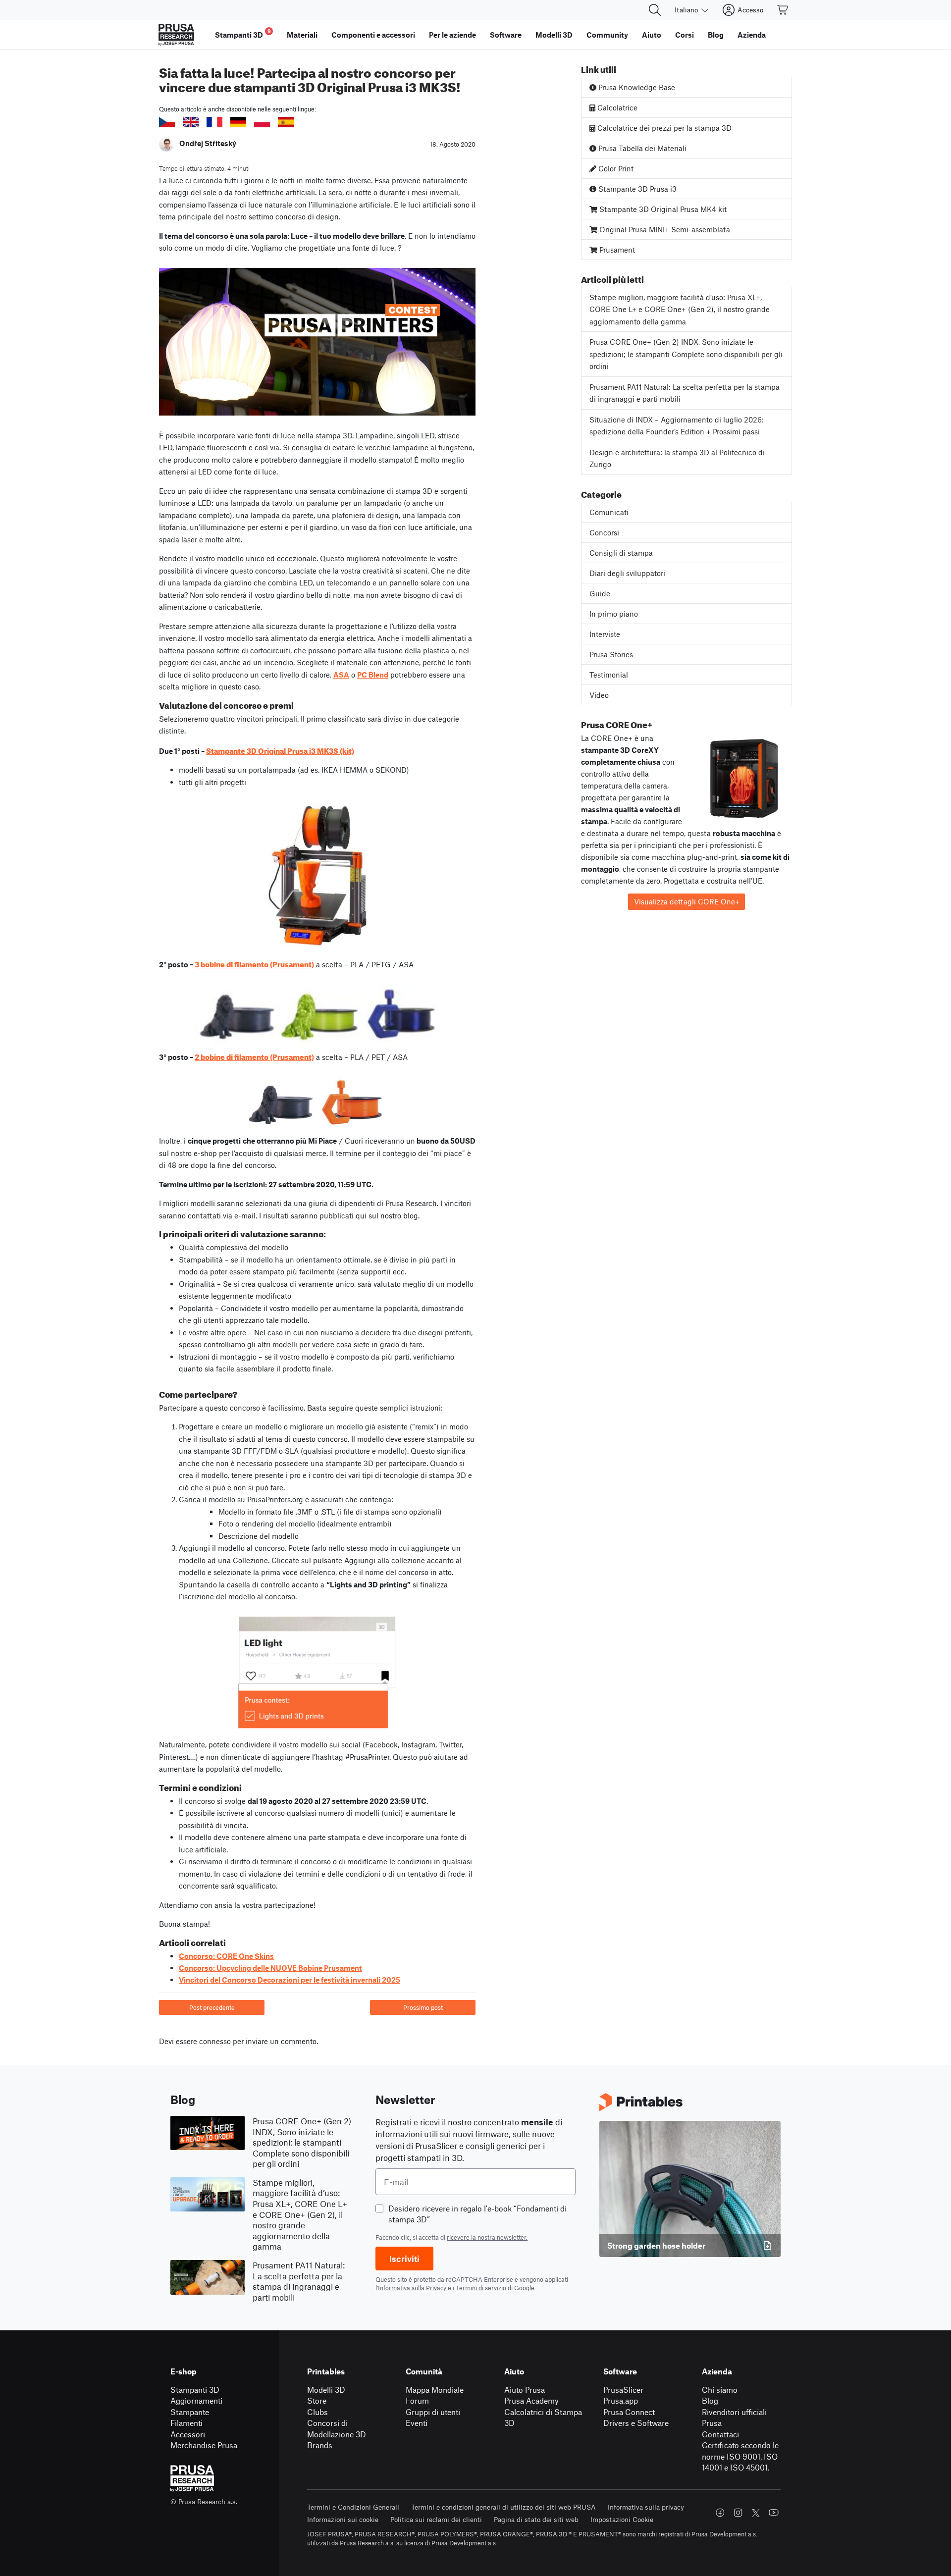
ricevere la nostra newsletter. (487, 2237)
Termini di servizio (481, 2288)
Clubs (317, 2412)
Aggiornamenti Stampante (196, 2406)
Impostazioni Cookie (622, 2519)
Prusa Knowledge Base (636, 87)
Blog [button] (716, 35)
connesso (215, 2041)
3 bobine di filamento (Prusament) (254, 963)
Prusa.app (621, 2400)
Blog (710, 2400)
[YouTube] (774, 2513)
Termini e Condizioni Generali (353, 2507)
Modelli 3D (326, 2390)
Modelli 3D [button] (554, 35)
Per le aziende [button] (452, 35)
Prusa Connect (629, 2412)
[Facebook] (720, 2513)
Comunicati (609, 512)
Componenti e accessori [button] (373, 35)
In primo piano (614, 614)
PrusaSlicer (623, 2390)
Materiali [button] (302, 35)
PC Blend (373, 675)
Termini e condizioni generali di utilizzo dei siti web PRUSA (503, 2507)
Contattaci (720, 2434)
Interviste (605, 634)
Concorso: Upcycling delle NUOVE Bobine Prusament (270, 1968)
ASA (341, 675)
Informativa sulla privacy (646, 2507)
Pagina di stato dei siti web (536, 2519)
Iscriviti (404, 2259)
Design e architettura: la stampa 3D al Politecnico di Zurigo (677, 458)
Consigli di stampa (621, 553)
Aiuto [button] (652, 35)
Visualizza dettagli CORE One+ (687, 901)
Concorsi (604, 532)
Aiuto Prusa (525, 2390)
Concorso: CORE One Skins (226, 1956)
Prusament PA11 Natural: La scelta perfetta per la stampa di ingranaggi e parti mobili (685, 393)
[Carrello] (783, 10)
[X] (756, 2513)
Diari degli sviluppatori (627, 573)
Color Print (615, 168)
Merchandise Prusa (204, 2445)
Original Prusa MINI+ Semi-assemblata (664, 229)
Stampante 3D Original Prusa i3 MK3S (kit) (280, 750)
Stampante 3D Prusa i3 (636, 189)
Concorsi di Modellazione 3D (337, 2428)
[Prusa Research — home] (176, 35)
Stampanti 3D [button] (243, 33)
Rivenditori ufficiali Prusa (734, 2418)
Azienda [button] (752, 35)
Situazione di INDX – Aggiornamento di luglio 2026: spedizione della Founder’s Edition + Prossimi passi (677, 426)
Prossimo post (423, 2007)
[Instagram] (738, 2513)
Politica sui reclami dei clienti (436, 2519)
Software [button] (506, 35)
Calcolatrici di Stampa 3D (543, 2418)
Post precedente (212, 2007)
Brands (320, 2445)
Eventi (417, 2423)
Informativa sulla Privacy (412, 2288)
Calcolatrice (616, 107)
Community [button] (607, 35)
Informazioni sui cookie (343, 2519)
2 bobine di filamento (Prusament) (254, 1056)
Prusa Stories (611, 654)
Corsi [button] (685, 35)
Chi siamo (720, 2390)
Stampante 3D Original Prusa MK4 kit (662, 209)
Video (599, 695)
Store (317, 2400)
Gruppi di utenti (433, 2412)
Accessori (188, 2434)
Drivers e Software (636, 2423)
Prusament (616, 250)
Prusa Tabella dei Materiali (641, 148)
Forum (417, 2400)
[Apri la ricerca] (655, 10)
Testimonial (609, 675)
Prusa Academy (531, 2400)
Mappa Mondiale (435, 2390)
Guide (600, 593)
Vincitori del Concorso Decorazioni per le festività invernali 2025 (290, 1980)
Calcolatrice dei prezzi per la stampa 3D (663, 128)
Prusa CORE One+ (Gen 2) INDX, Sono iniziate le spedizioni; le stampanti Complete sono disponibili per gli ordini (686, 354)
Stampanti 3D (195, 2390)
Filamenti (186, 2423)
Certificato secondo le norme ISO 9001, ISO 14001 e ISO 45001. (740, 2456)
